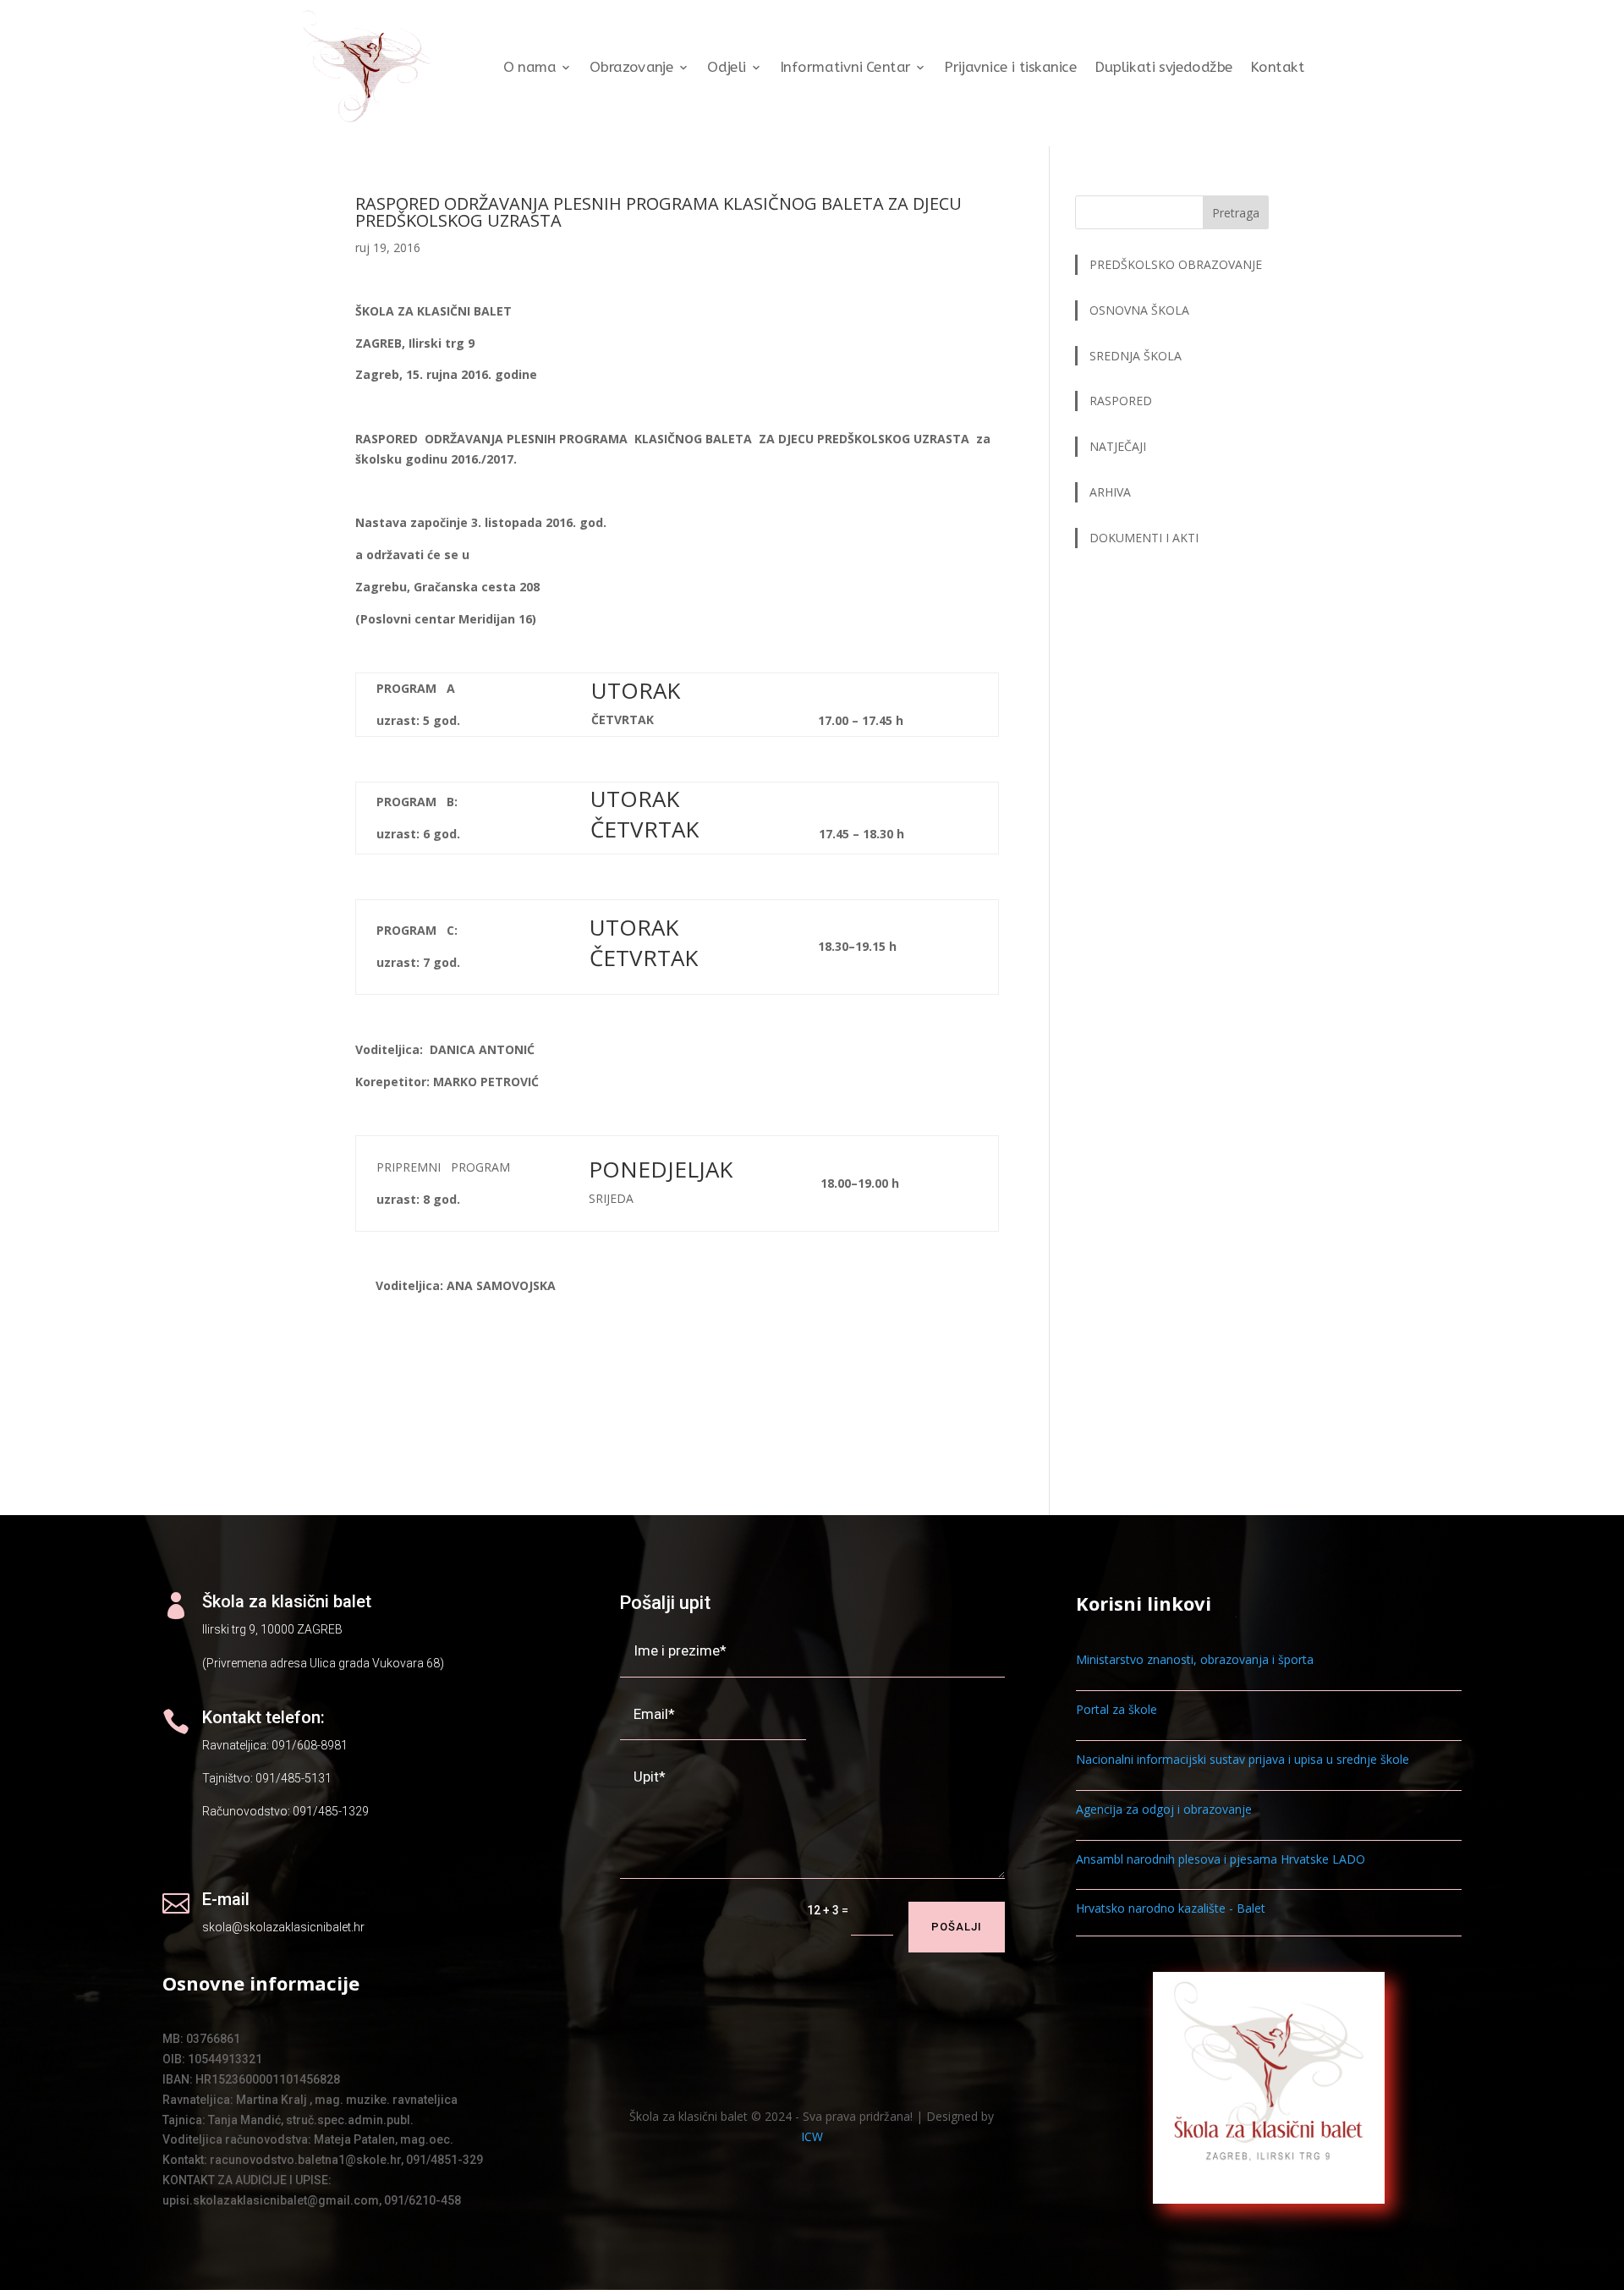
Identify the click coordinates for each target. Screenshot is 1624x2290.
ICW (812, 2136)
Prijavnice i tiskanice (1010, 67)
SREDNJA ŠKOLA (1136, 356)
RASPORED (1122, 401)
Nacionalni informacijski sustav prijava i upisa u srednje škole (1243, 1759)
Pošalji (957, 1927)
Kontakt (1277, 67)
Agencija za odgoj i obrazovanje (1164, 1809)
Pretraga (1236, 213)
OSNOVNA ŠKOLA (1139, 310)
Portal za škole (1116, 1709)
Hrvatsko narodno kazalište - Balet (1171, 1908)
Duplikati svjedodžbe (1164, 67)
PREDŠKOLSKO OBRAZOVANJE (1176, 264)
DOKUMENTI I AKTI (1144, 538)
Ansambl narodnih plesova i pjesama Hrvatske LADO (1221, 1859)
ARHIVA (1110, 492)
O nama (530, 67)
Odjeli (727, 67)
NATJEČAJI (1119, 446)
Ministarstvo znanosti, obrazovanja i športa (1195, 1659)
